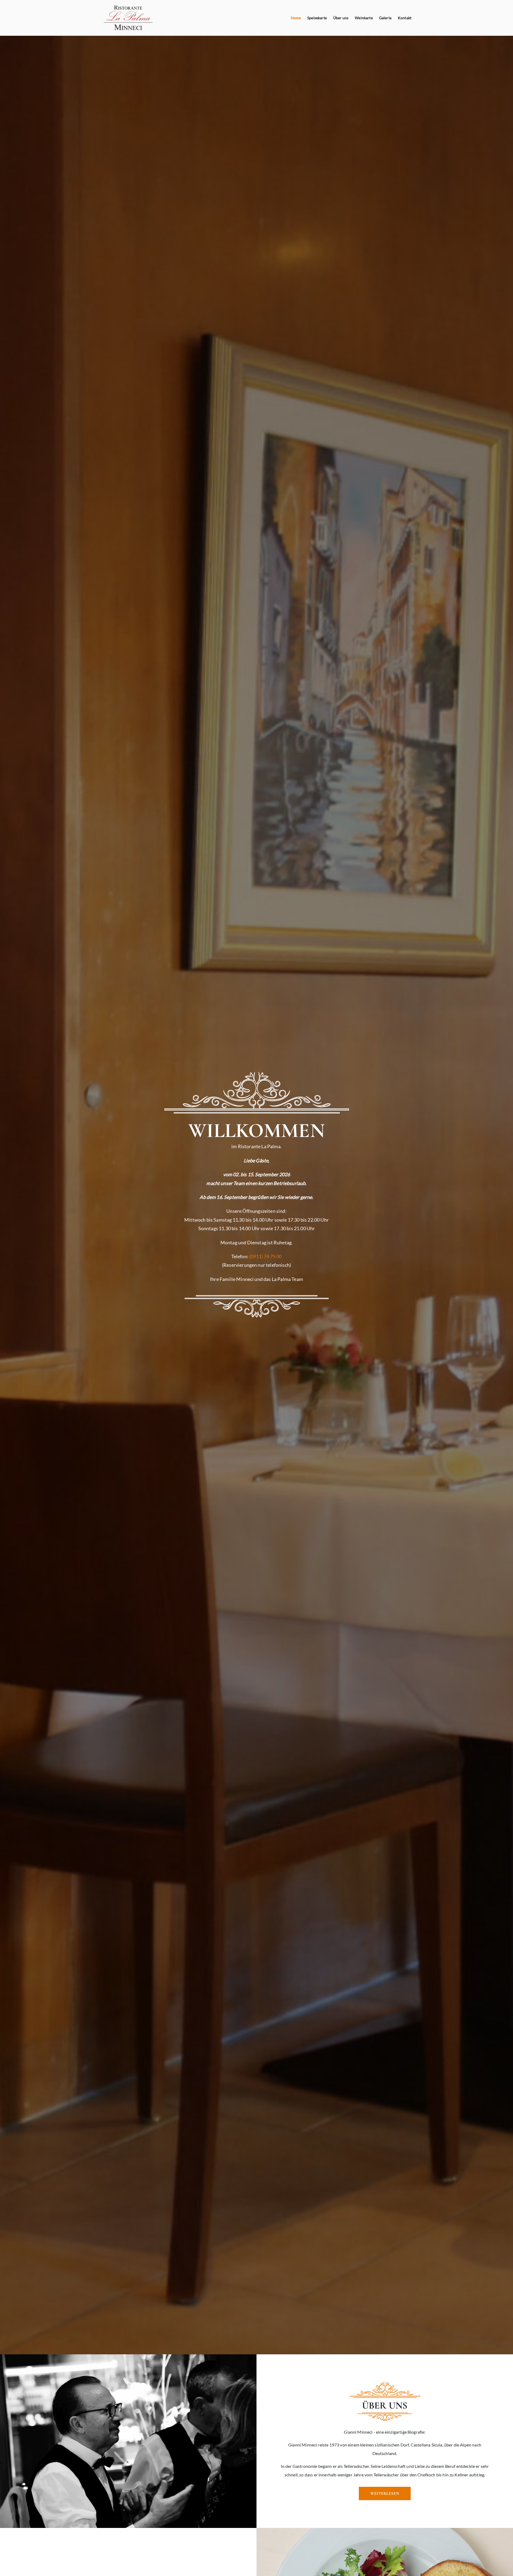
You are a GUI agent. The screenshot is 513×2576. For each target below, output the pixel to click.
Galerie (385, 18)
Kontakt (405, 18)
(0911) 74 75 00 (265, 1256)
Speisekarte (317, 18)
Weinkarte (364, 18)
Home (296, 18)
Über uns (341, 18)
